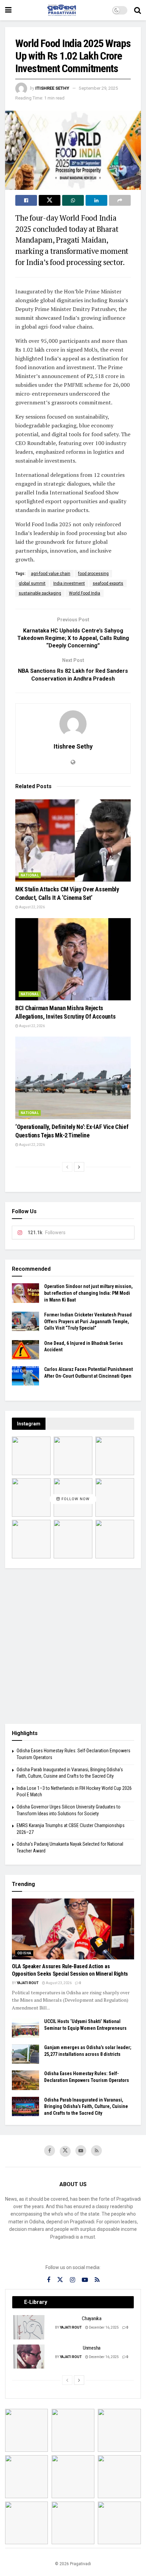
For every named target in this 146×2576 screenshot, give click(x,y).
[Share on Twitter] (50, 200)
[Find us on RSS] (96, 2151)
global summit (32, 583)
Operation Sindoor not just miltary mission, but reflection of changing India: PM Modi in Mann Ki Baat (88, 1293)
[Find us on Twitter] (65, 2151)
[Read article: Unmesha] (29, 2357)
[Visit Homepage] (62, 10)
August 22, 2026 (32, 907)
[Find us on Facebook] (50, 2151)
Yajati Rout (28, 1983)
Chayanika (92, 2318)
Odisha (24, 1953)
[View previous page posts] (67, 1167)
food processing (93, 574)
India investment (69, 583)
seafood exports (108, 583)
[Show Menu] (8, 10)
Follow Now (75, 1499)
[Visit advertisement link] (73, 1646)
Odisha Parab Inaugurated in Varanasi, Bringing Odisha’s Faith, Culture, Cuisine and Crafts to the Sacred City (86, 2106)
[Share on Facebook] (26, 200)
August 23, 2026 (58, 1983)
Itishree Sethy (52, 88)
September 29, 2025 (98, 88)
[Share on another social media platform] (120, 200)
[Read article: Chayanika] (29, 2327)
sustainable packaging (40, 593)
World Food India (85, 593)
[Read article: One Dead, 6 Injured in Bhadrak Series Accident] (25, 1350)
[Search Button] (138, 10)
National (30, 875)
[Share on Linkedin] (96, 200)
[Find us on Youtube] (81, 2151)
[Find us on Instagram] (72, 2280)
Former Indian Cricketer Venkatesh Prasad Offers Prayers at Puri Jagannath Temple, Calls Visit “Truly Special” (88, 1321)
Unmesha (92, 2348)
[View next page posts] (79, 1167)
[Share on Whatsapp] (73, 200)
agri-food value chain (51, 574)
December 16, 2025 (104, 2327)
